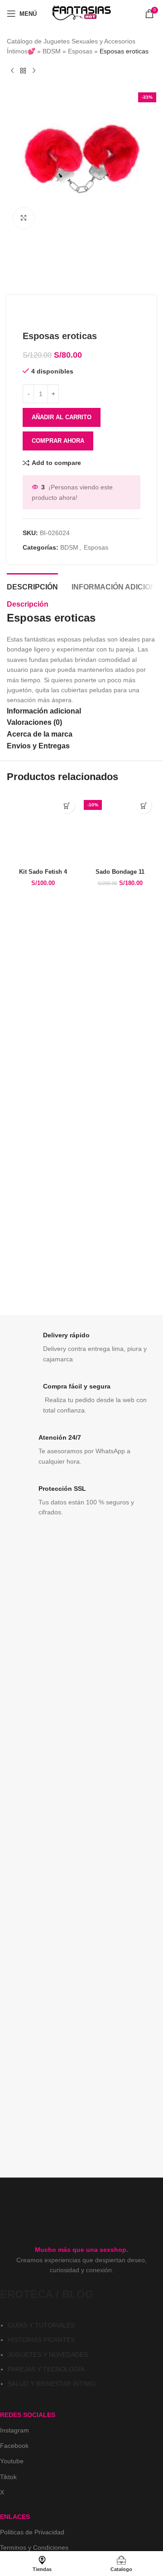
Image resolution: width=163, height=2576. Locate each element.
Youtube (12, 2461)
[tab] (32, 586)
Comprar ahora (58, 441)
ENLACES (15, 2517)
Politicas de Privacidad (32, 2532)
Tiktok (8, 2477)
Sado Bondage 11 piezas (120, 875)
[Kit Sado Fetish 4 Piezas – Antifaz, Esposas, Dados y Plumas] (43, 829)
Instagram (14, 2430)
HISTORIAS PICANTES (41, 2340)
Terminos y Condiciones (34, 2547)
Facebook (14, 2446)
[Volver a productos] (23, 71)
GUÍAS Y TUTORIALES (41, 2325)
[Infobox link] (81, 1348)
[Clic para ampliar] (24, 218)
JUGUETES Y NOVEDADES (48, 2355)
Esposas (80, 51)
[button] (67, 806)
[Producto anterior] (12, 71)
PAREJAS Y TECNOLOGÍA (46, 2369)
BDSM (52, 51)
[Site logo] (81, 13)
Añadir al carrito (62, 417)
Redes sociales (28, 2415)
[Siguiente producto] (34, 71)
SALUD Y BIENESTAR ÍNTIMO (52, 2384)
